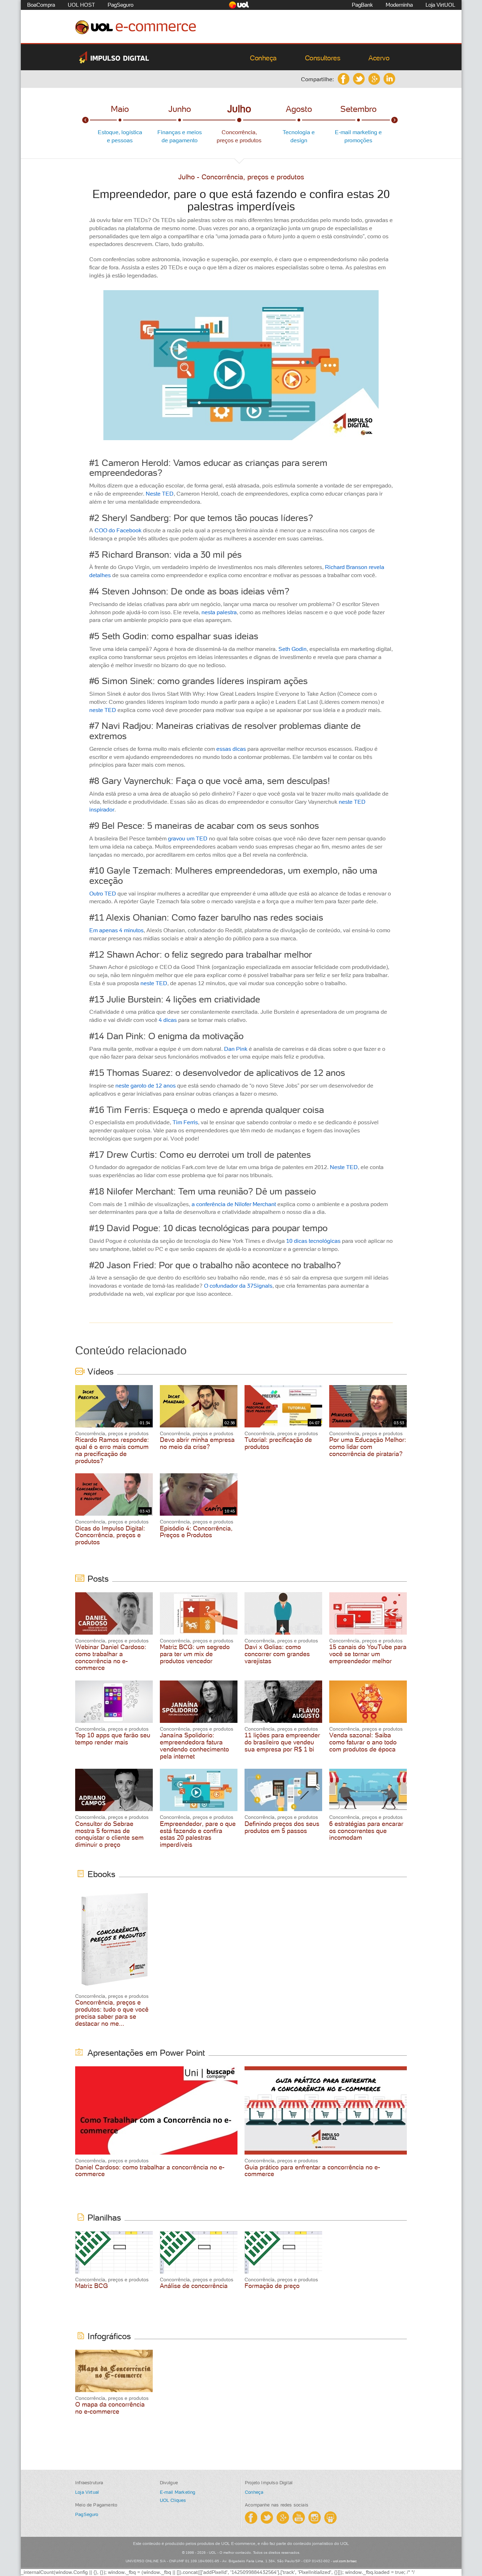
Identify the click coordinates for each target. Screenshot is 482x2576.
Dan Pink (236, 1049)
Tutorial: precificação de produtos (278, 1443)
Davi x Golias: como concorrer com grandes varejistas (277, 1654)
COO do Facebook (118, 530)
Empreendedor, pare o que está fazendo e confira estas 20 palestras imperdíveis (198, 1834)
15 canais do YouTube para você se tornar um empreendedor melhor (368, 1654)
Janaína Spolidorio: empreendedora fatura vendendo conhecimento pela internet (194, 1745)
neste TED (103, 710)
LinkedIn (389, 79)
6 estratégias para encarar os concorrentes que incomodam (366, 1831)
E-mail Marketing (178, 2492)
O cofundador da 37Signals (238, 1286)
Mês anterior (85, 120)
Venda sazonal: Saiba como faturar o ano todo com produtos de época (363, 1742)
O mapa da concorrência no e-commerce (110, 2408)
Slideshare (330, 2518)
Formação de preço (272, 2286)
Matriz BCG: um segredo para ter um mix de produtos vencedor (195, 1654)
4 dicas (168, 1020)
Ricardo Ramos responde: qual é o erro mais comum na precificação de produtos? (112, 1450)
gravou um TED (188, 838)
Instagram (315, 2518)
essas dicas (231, 749)
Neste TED (160, 493)
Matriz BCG (92, 2286)
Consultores (323, 58)
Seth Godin (293, 649)
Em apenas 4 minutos (116, 930)
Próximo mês (394, 120)
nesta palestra (219, 612)
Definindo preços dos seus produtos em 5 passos (282, 1827)
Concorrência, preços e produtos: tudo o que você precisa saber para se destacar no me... (112, 2013)
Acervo (379, 58)
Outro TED (103, 893)
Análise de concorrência (194, 2286)
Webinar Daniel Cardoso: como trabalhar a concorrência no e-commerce (111, 1657)
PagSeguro (87, 2514)
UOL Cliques (173, 2500)
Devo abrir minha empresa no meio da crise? (197, 1443)
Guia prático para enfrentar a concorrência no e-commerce (312, 2171)
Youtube (299, 2518)
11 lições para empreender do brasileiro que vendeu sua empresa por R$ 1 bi (282, 1742)
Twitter (359, 79)
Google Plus (374, 79)
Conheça (263, 58)
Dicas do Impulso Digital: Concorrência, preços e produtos (110, 1535)
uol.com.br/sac (345, 2561)
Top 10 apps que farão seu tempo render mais (113, 1739)
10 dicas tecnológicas (313, 1241)
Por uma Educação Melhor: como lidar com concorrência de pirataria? (368, 1447)
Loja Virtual (87, 2492)
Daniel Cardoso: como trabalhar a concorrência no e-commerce (150, 2171)
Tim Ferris (185, 1122)
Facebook (344, 79)
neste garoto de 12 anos (146, 1085)
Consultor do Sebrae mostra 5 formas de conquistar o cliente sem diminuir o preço (109, 1834)
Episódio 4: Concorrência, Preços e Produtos (196, 1532)
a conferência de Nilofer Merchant (234, 1204)
